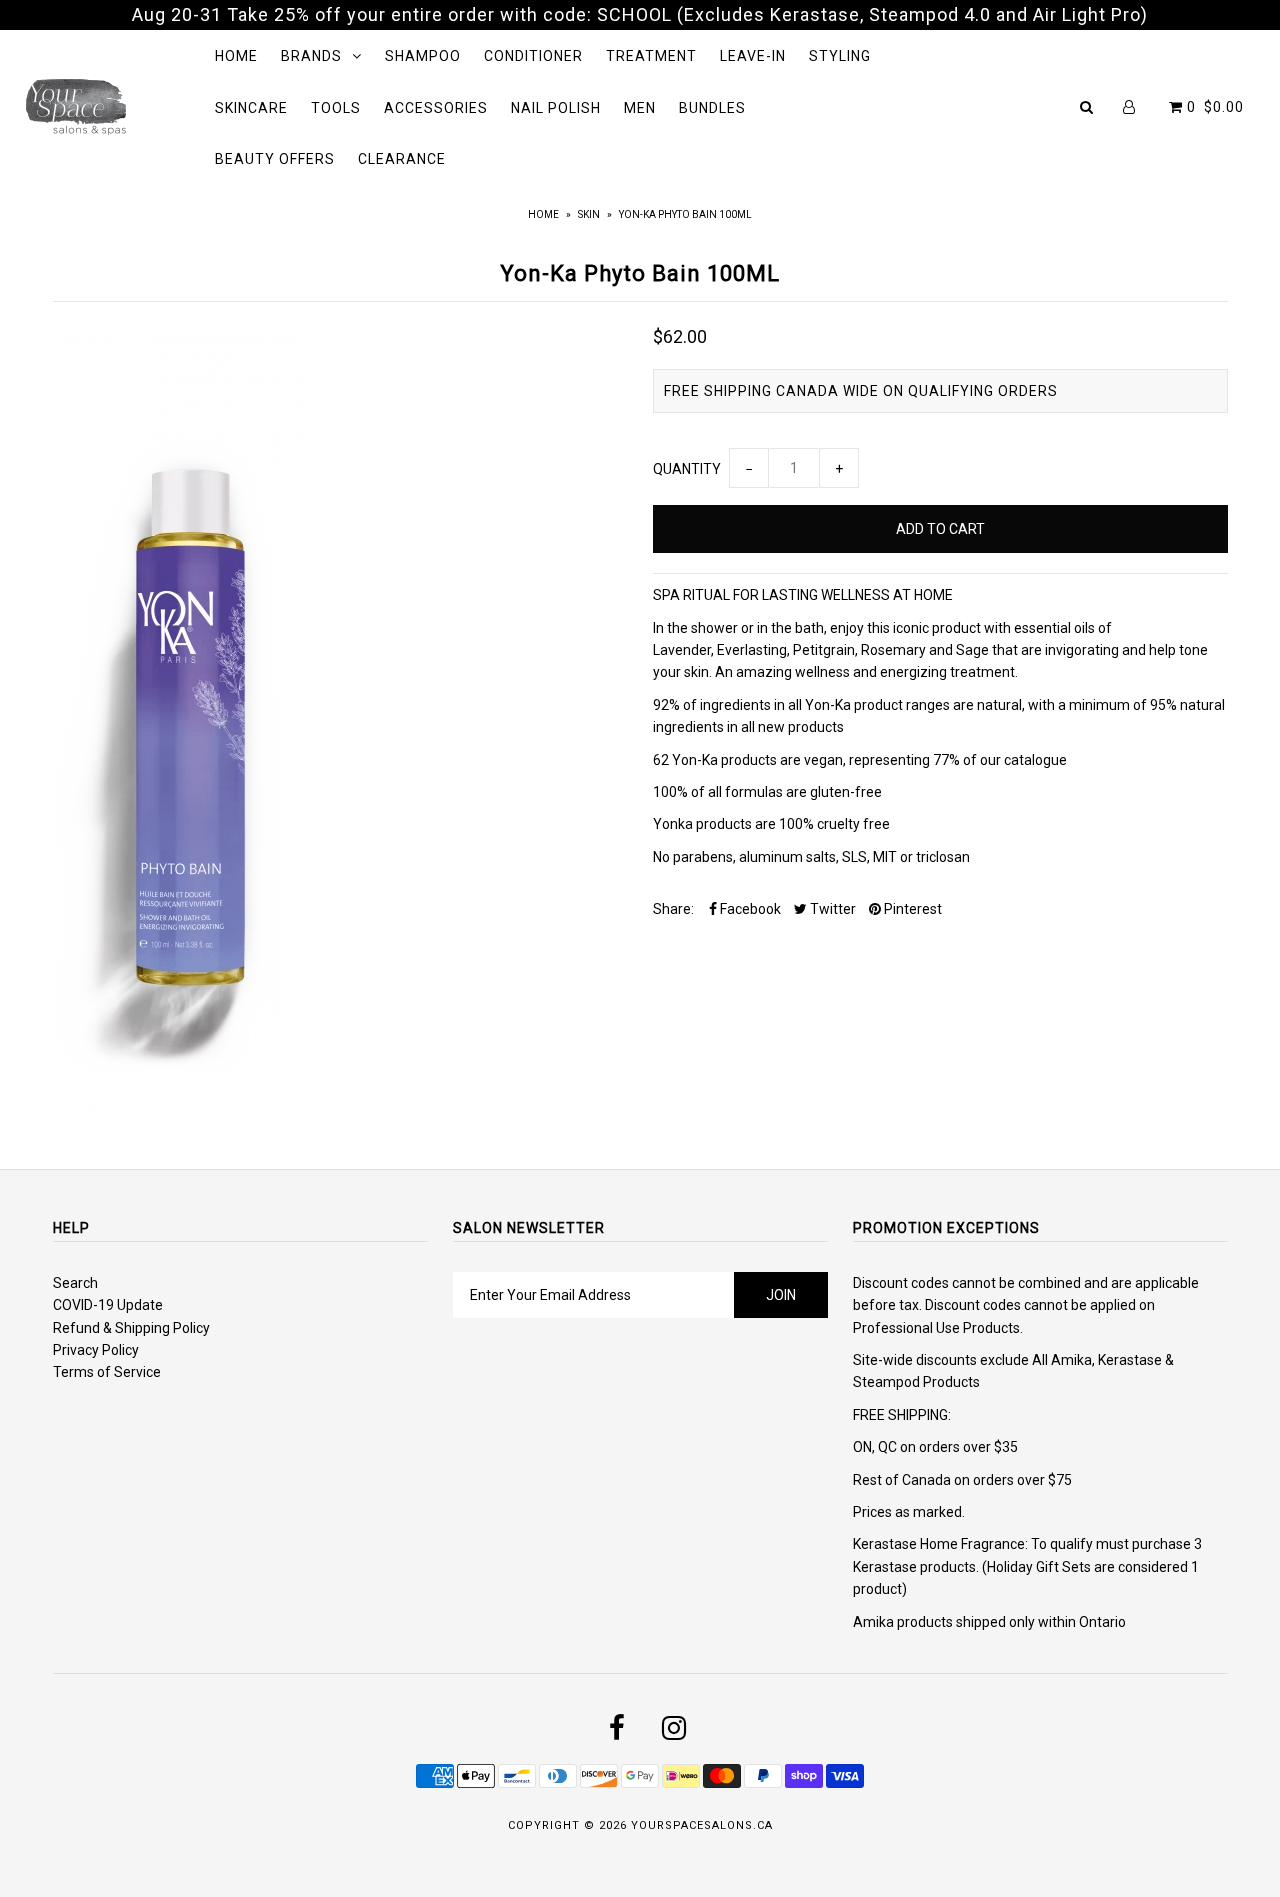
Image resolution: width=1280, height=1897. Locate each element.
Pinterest (911, 909)
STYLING (840, 56)
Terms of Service (107, 1372)
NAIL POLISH (556, 108)
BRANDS (311, 56)
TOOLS (336, 108)
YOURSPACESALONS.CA (702, 1825)
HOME (236, 56)
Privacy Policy (96, 1350)
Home (543, 214)
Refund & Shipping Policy (131, 1328)
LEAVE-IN (753, 56)
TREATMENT (651, 56)
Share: (673, 909)
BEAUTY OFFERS (275, 159)
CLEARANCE (402, 159)
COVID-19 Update (108, 1305)
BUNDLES (712, 108)
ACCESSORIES (436, 108)
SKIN (589, 214)
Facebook (749, 909)
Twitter (831, 909)
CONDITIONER (533, 56)
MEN (640, 108)
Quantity (687, 469)
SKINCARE (251, 108)
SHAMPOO (423, 56)
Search (75, 1283)
